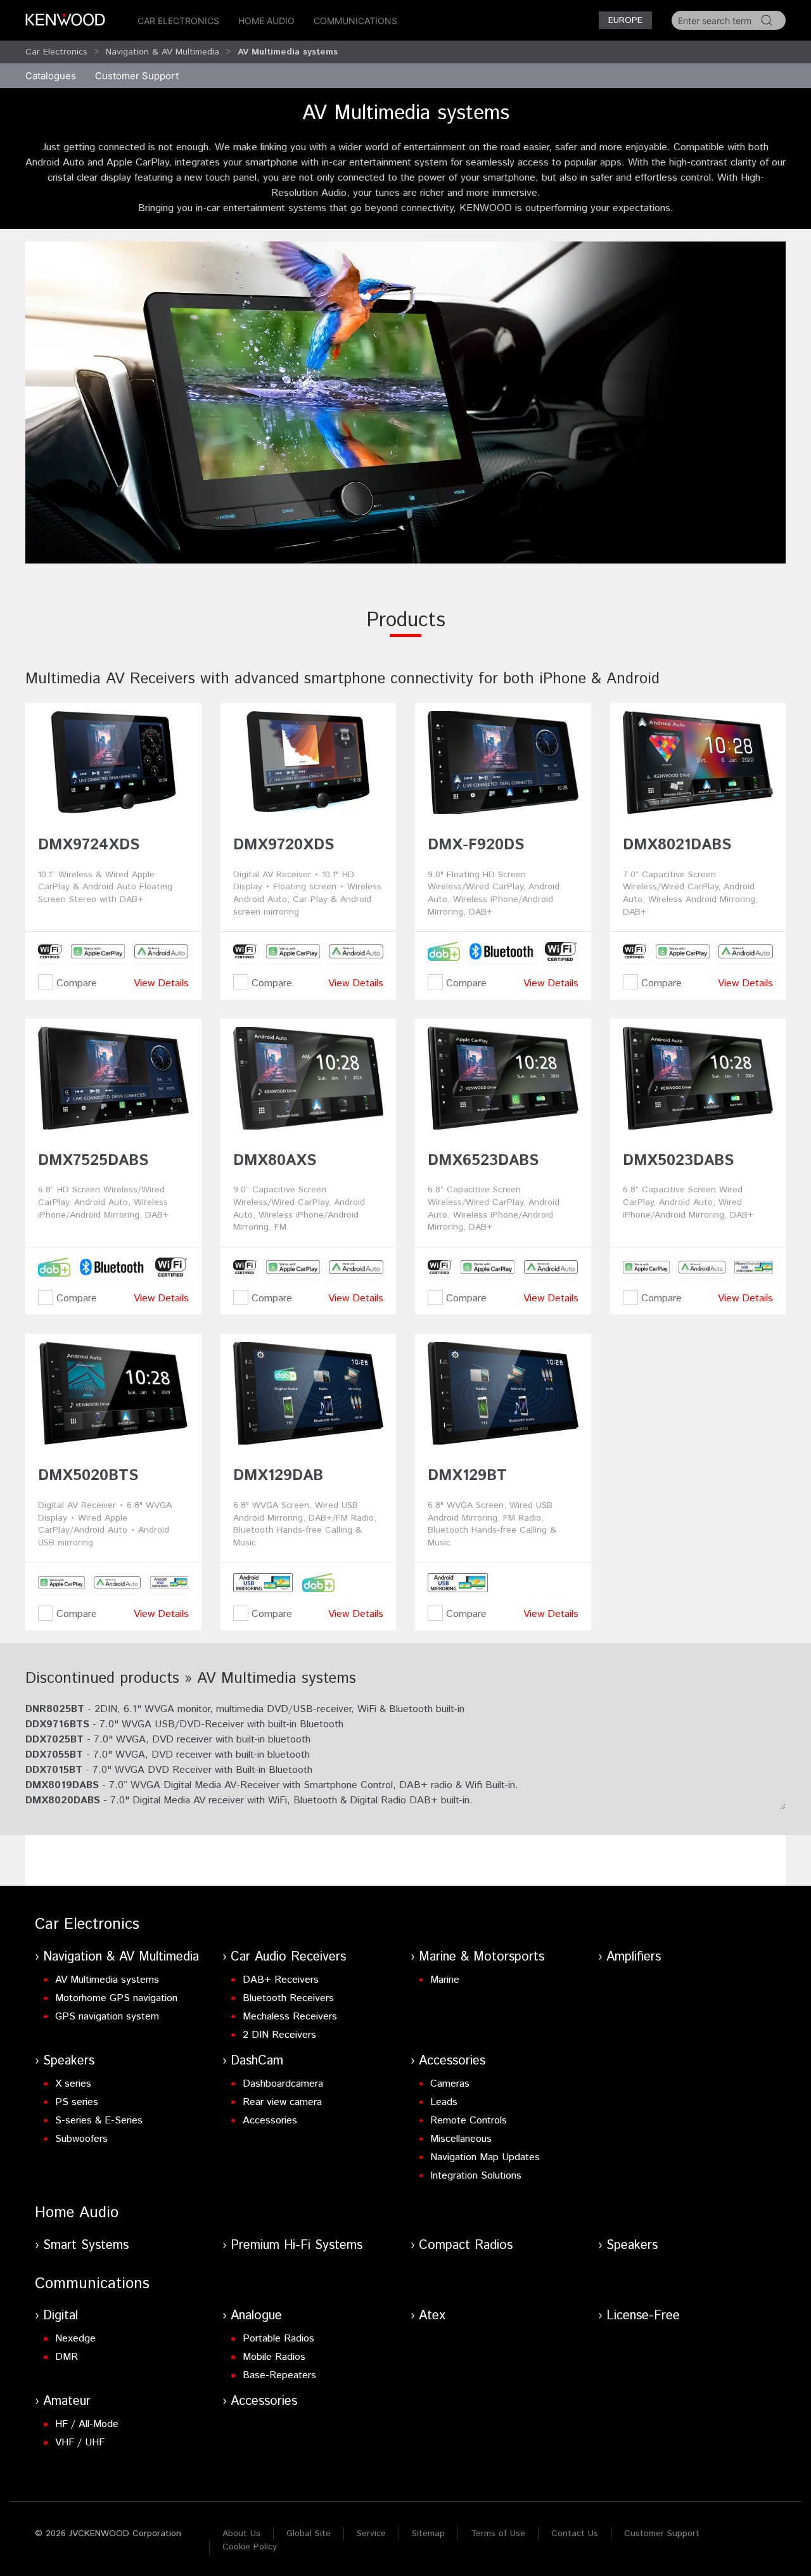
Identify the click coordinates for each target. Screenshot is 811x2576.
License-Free (643, 2316)
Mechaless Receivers (290, 2017)
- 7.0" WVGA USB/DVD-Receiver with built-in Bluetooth (184, 1724)
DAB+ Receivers (281, 1980)
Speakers (69, 2061)
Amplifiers (634, 1957)
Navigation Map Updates (485, 2157)
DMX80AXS (275, 1161)
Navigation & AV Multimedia (163, 52)
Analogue (256, 2316)
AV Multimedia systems (107, 1980)
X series (73, 2084)
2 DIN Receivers (279, 2035)
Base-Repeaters (279, 2375)
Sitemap (428, 2534)
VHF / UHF (80, 2443)
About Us (241, 2534)
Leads (444, 2102)
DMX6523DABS (483, 1161)
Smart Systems (86, 2245)
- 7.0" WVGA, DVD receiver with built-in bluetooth (168, 1740)
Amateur (67, 2401)
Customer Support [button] (137, 76)
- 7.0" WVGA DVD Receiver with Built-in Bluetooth (169, 1770)
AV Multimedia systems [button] (288, 52)
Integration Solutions (476, 2176)
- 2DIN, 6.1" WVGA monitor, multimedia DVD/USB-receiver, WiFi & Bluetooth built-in (245, 1709)
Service (371, 2534)
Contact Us (575, 2534)
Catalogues (51, 76)
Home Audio (266, 21)
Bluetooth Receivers (288, 1998)
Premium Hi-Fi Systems (297, 2245)
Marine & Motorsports (482, 1957)
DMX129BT (467, 1476)
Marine (445, 1980)
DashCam (257, 2061)
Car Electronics (178, 21)
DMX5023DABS (678, 1161)
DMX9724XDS (89, 845)
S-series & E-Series (99, 2121)
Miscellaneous (461, 2139)
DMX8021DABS (677, 845)
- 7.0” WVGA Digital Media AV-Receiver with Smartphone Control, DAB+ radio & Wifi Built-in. (272, 1785)
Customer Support (662, 2534)
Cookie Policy (250, 2547)
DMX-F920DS (476, 845)
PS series (77, 2102)
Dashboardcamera (283, 2084)
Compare (75, 983)
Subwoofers (81, 2139)
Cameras (450, 2084)
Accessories (270, 2121)
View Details (161, 983)
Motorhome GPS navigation (116, 1998)
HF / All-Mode (87, 2424)
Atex (432, 2316)
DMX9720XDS (284, 845)
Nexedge (75, 2339)
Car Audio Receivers (288, 1957)
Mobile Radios (274, 2357)
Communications (355, 21)
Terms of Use (498, 2534)
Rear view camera (282, 2102)
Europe (625, 20)
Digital (61, 2316)
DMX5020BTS (88, 1476)
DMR (67, 2357)
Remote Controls (469, 2121)
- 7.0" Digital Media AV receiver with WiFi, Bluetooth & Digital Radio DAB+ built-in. (249, 1800)
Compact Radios (466, 2245)
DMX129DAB (278, 1476)
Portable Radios (278, 2339)
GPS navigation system (107, 2017)
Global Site (309, 2534)
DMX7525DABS (93, 1161)
